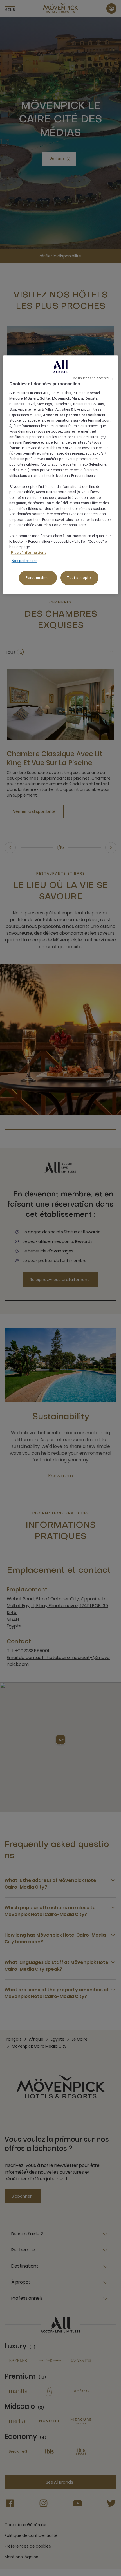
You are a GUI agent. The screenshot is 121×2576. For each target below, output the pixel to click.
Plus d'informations (29, 553)
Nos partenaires (24, 561)
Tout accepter (79, 578)
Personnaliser (38, 578)
